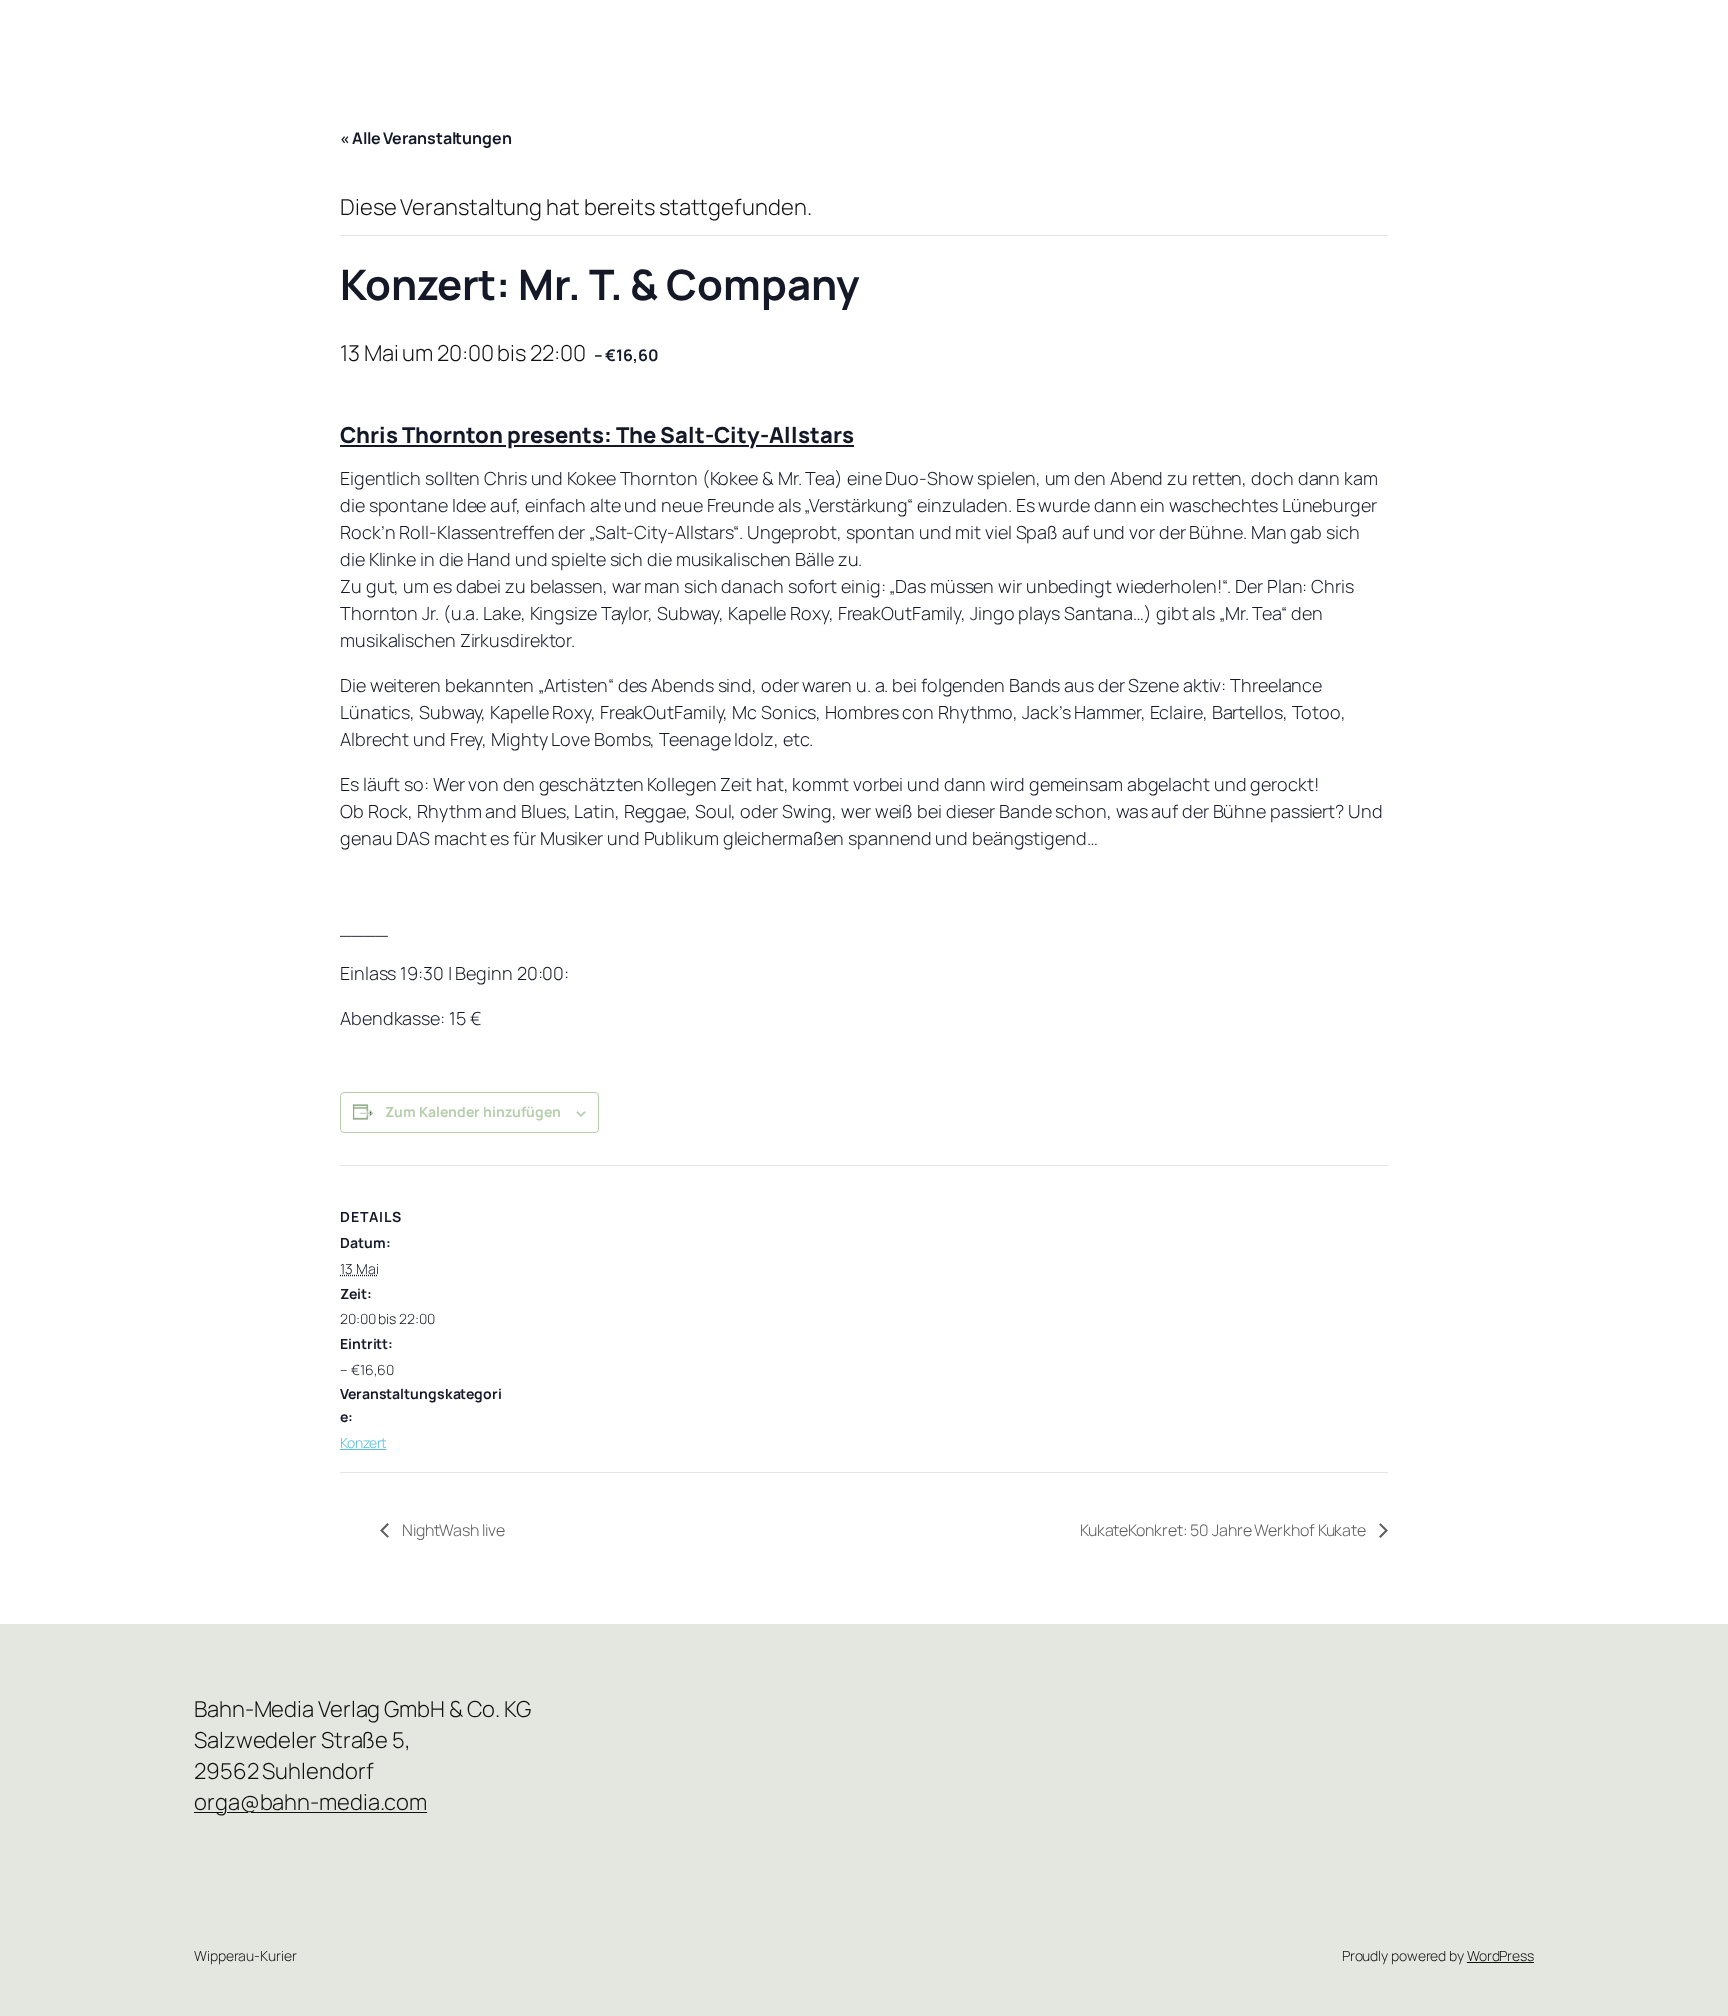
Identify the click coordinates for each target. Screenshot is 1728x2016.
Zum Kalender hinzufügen (473, 1111)
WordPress (1500, 1955)
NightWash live (452, 1530)
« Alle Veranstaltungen (426, 138)
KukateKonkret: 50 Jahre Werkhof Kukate (1224, 1530)
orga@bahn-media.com (310, 1802)
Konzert (363, 1442)
